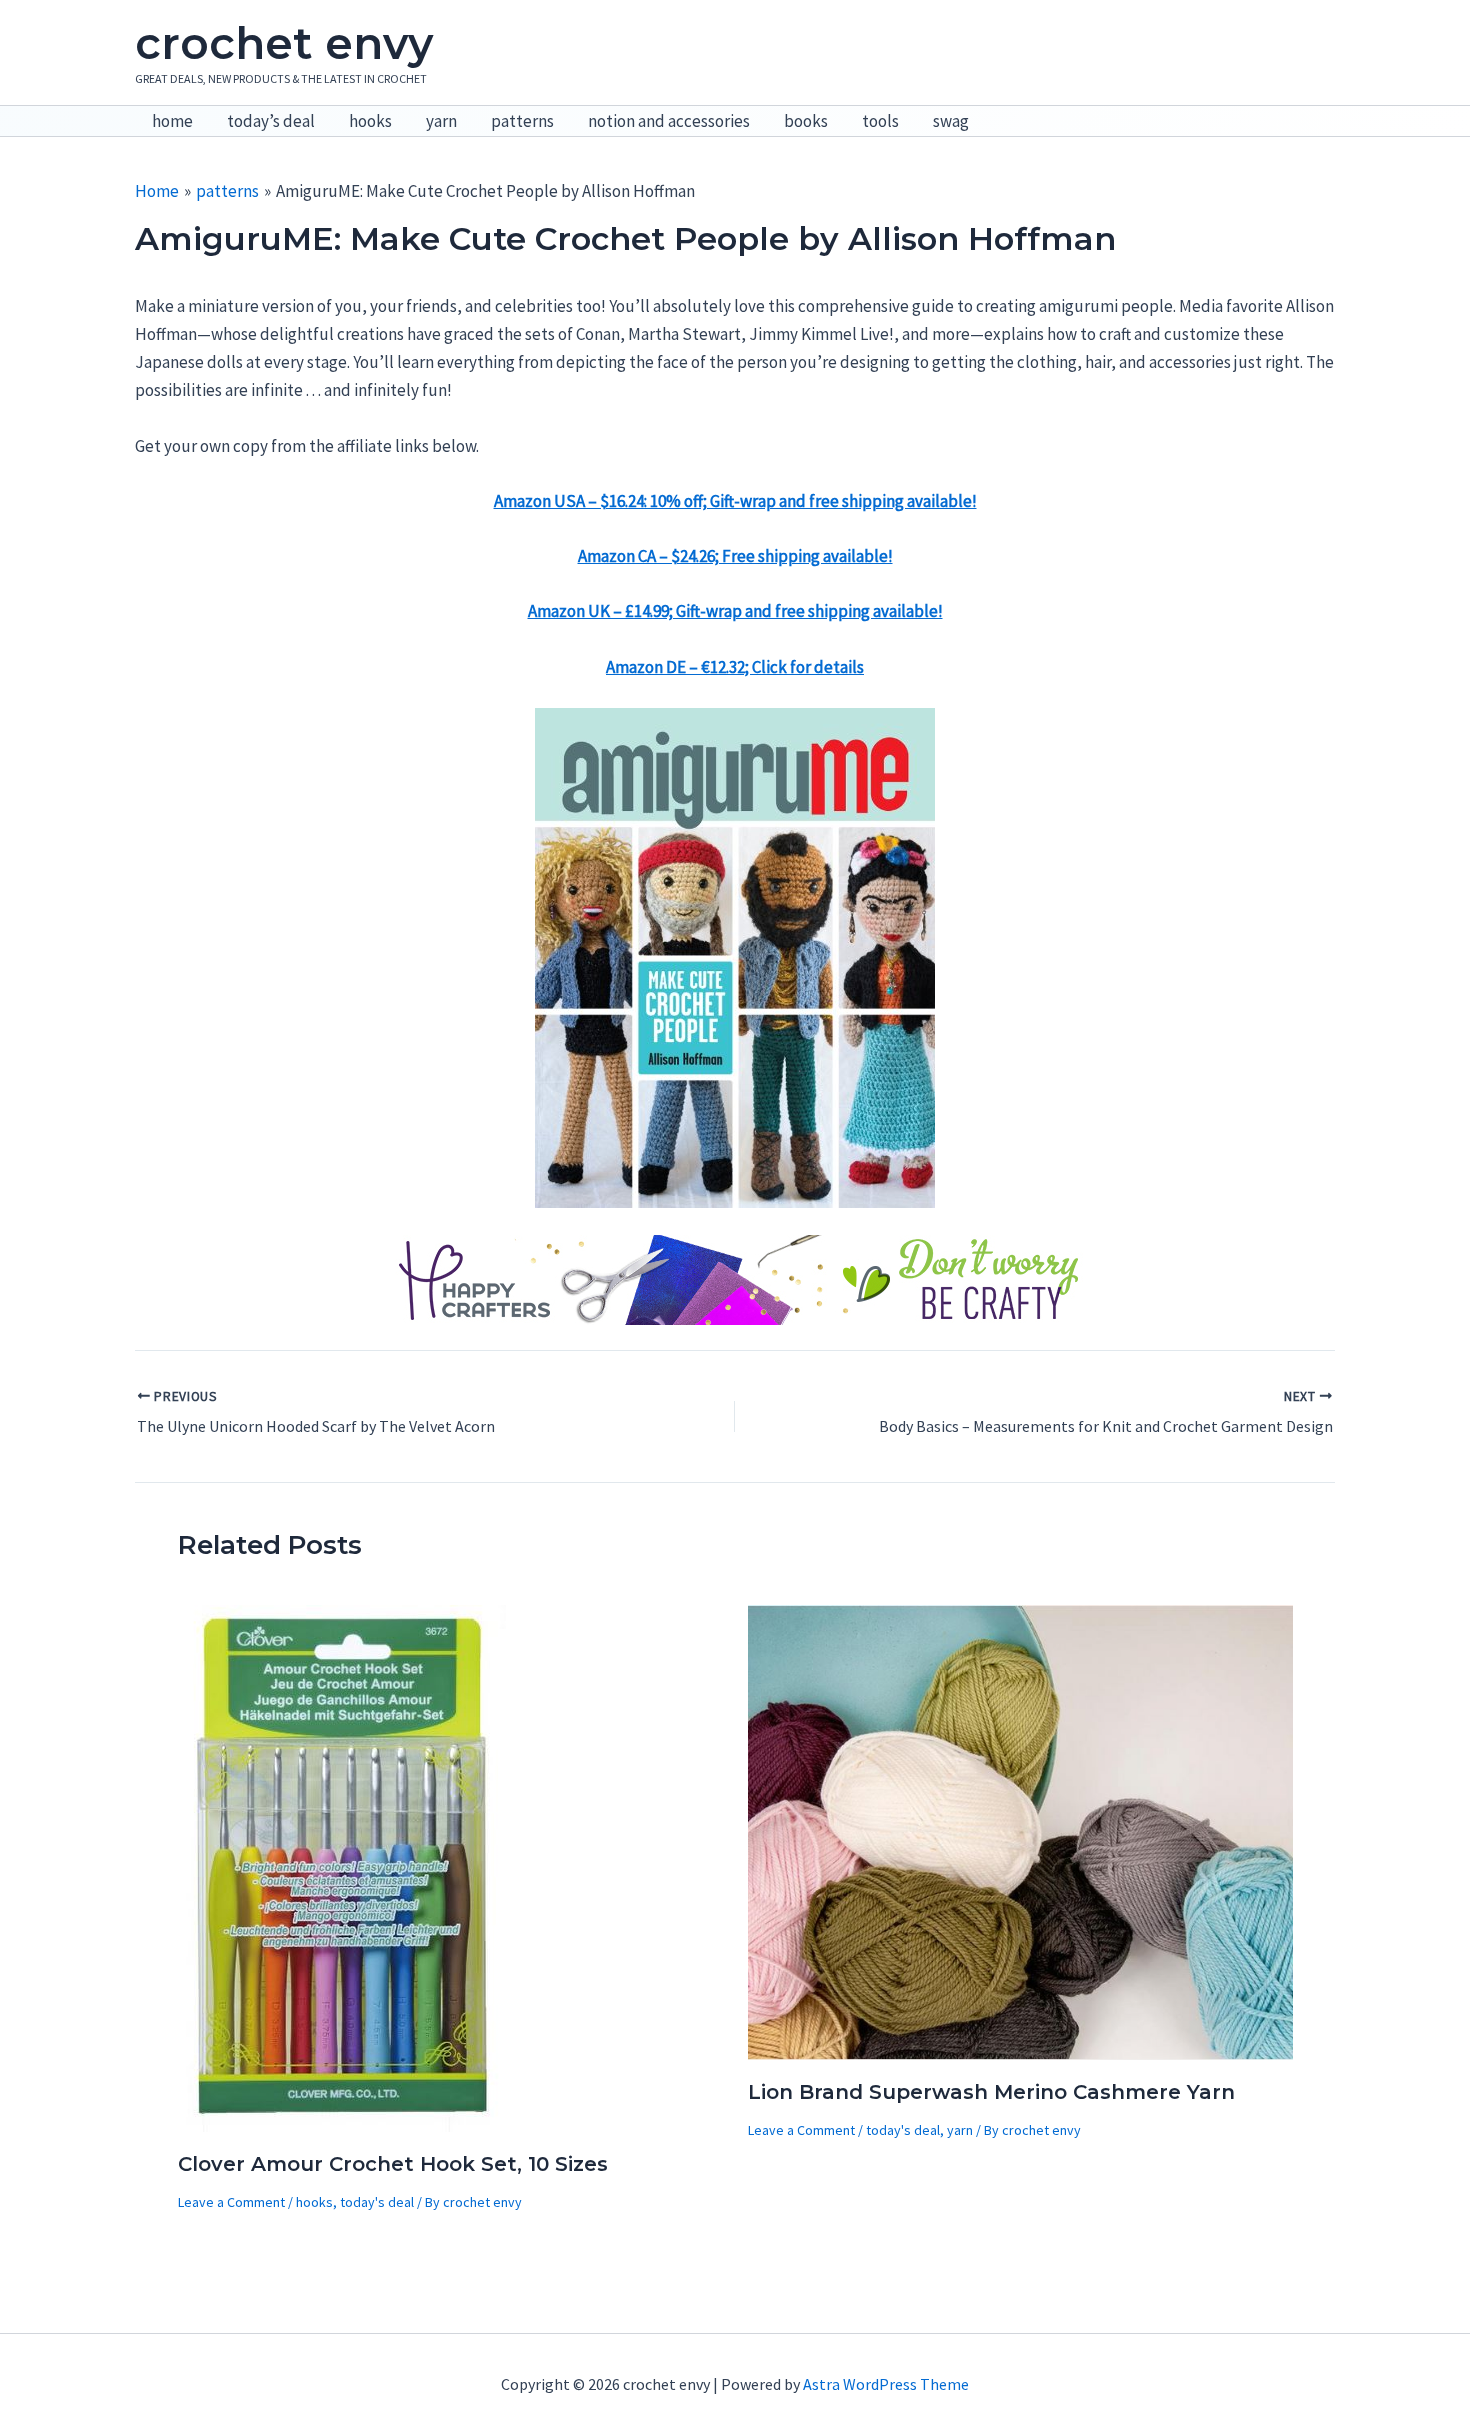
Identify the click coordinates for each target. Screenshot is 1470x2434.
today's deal (377, 2202)
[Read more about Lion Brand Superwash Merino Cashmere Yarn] (1020, 1830)
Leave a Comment (231, 2202)
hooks (370, 121)
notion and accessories (669, 121)
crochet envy (284, 43)
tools (880, 121)
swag (951, 121)
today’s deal (271, 121)
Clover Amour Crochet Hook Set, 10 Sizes (393, 2164)
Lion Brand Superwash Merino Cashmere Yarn (991, 2092)
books (806, 121)
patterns (522, 121)
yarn (441, 121)
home (172, 121)
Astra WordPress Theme (886, 2384)
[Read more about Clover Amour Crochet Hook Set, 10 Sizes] (344, 1866)
